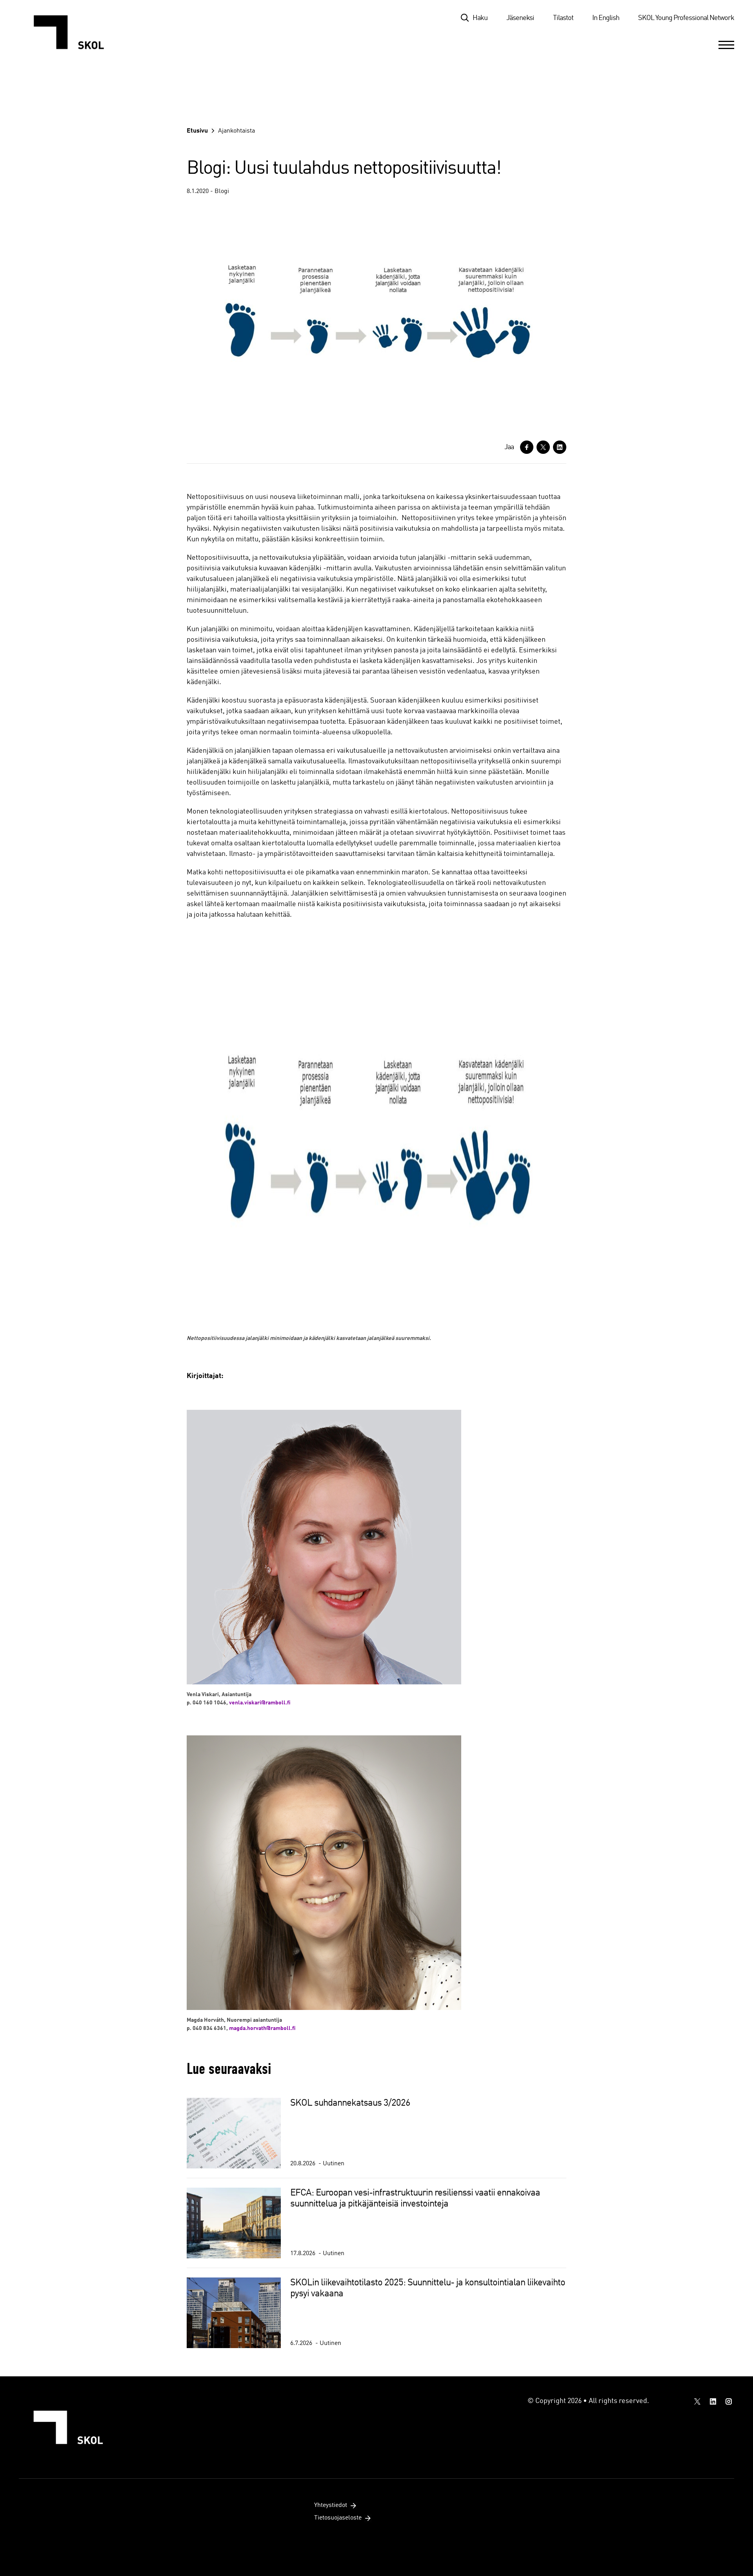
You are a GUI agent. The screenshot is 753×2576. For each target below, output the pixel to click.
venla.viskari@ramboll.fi (260, 1703)
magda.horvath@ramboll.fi (262, 2028)
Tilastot (563, 18)
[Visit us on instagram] (729, 2401)
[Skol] (73, 32)
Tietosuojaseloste (338, 2518)
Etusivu (197, 131)
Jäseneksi (520, 18)
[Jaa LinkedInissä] (560, 447)
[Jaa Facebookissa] (527, 447)
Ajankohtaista (236, 131)
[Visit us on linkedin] (713, 2401)
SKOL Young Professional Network (686, 18)
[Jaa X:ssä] (543, 447)
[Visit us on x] (697, 2401)
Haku (480, 18)
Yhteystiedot (331, 2505)
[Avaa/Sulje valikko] (726, 45)
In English (606, 18)
